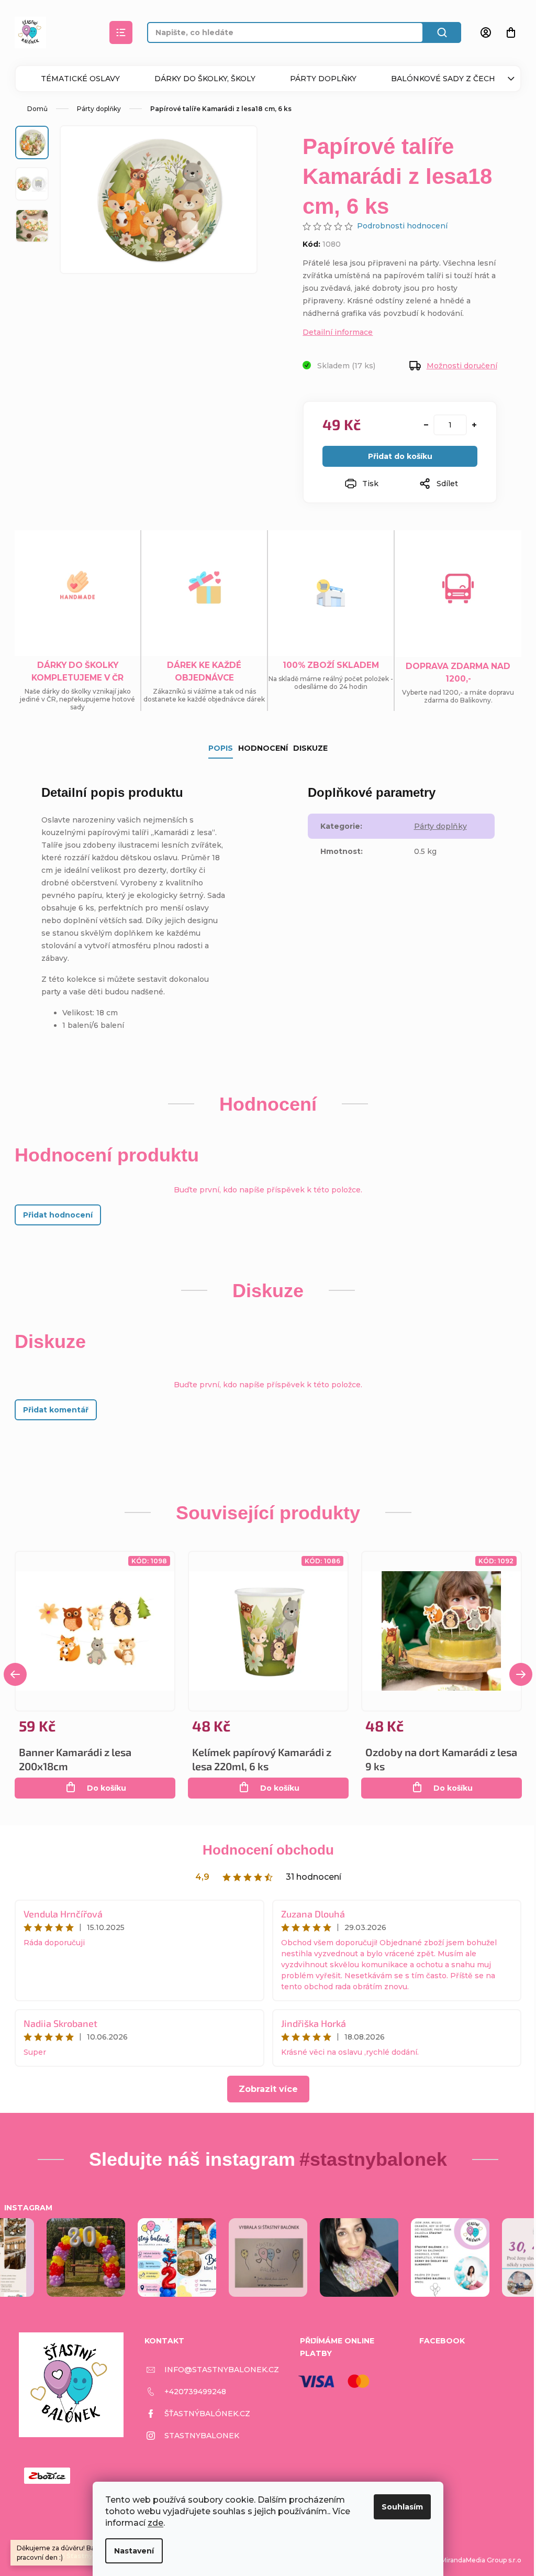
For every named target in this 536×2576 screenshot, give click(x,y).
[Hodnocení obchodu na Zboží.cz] (47, 2476)
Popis (221, 748)
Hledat (442, 32)
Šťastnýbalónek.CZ (207, 2414)
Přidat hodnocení (58, 1215)
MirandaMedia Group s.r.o (481, 2560)
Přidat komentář (56, 1410)
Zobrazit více (268, 2089)
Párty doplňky (323, 79)
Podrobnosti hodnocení (402, 226)
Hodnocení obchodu (268, 1850)
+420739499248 (195, 2392)
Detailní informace (338, 332)
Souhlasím (402, 2507)
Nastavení (134, 2551)
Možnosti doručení (462, 366)
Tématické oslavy (80, 79)
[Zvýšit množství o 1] (474, 425)
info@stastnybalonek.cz (222, 2370)
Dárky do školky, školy (205, 79)
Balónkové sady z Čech (443, 79)
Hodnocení (263, 748)
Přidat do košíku (400, 456)
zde (155, 2523)
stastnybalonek (202, 2436)
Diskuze (310, 748)
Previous (15, 1674)
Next (521, 1674)
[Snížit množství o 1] (426, 425)
